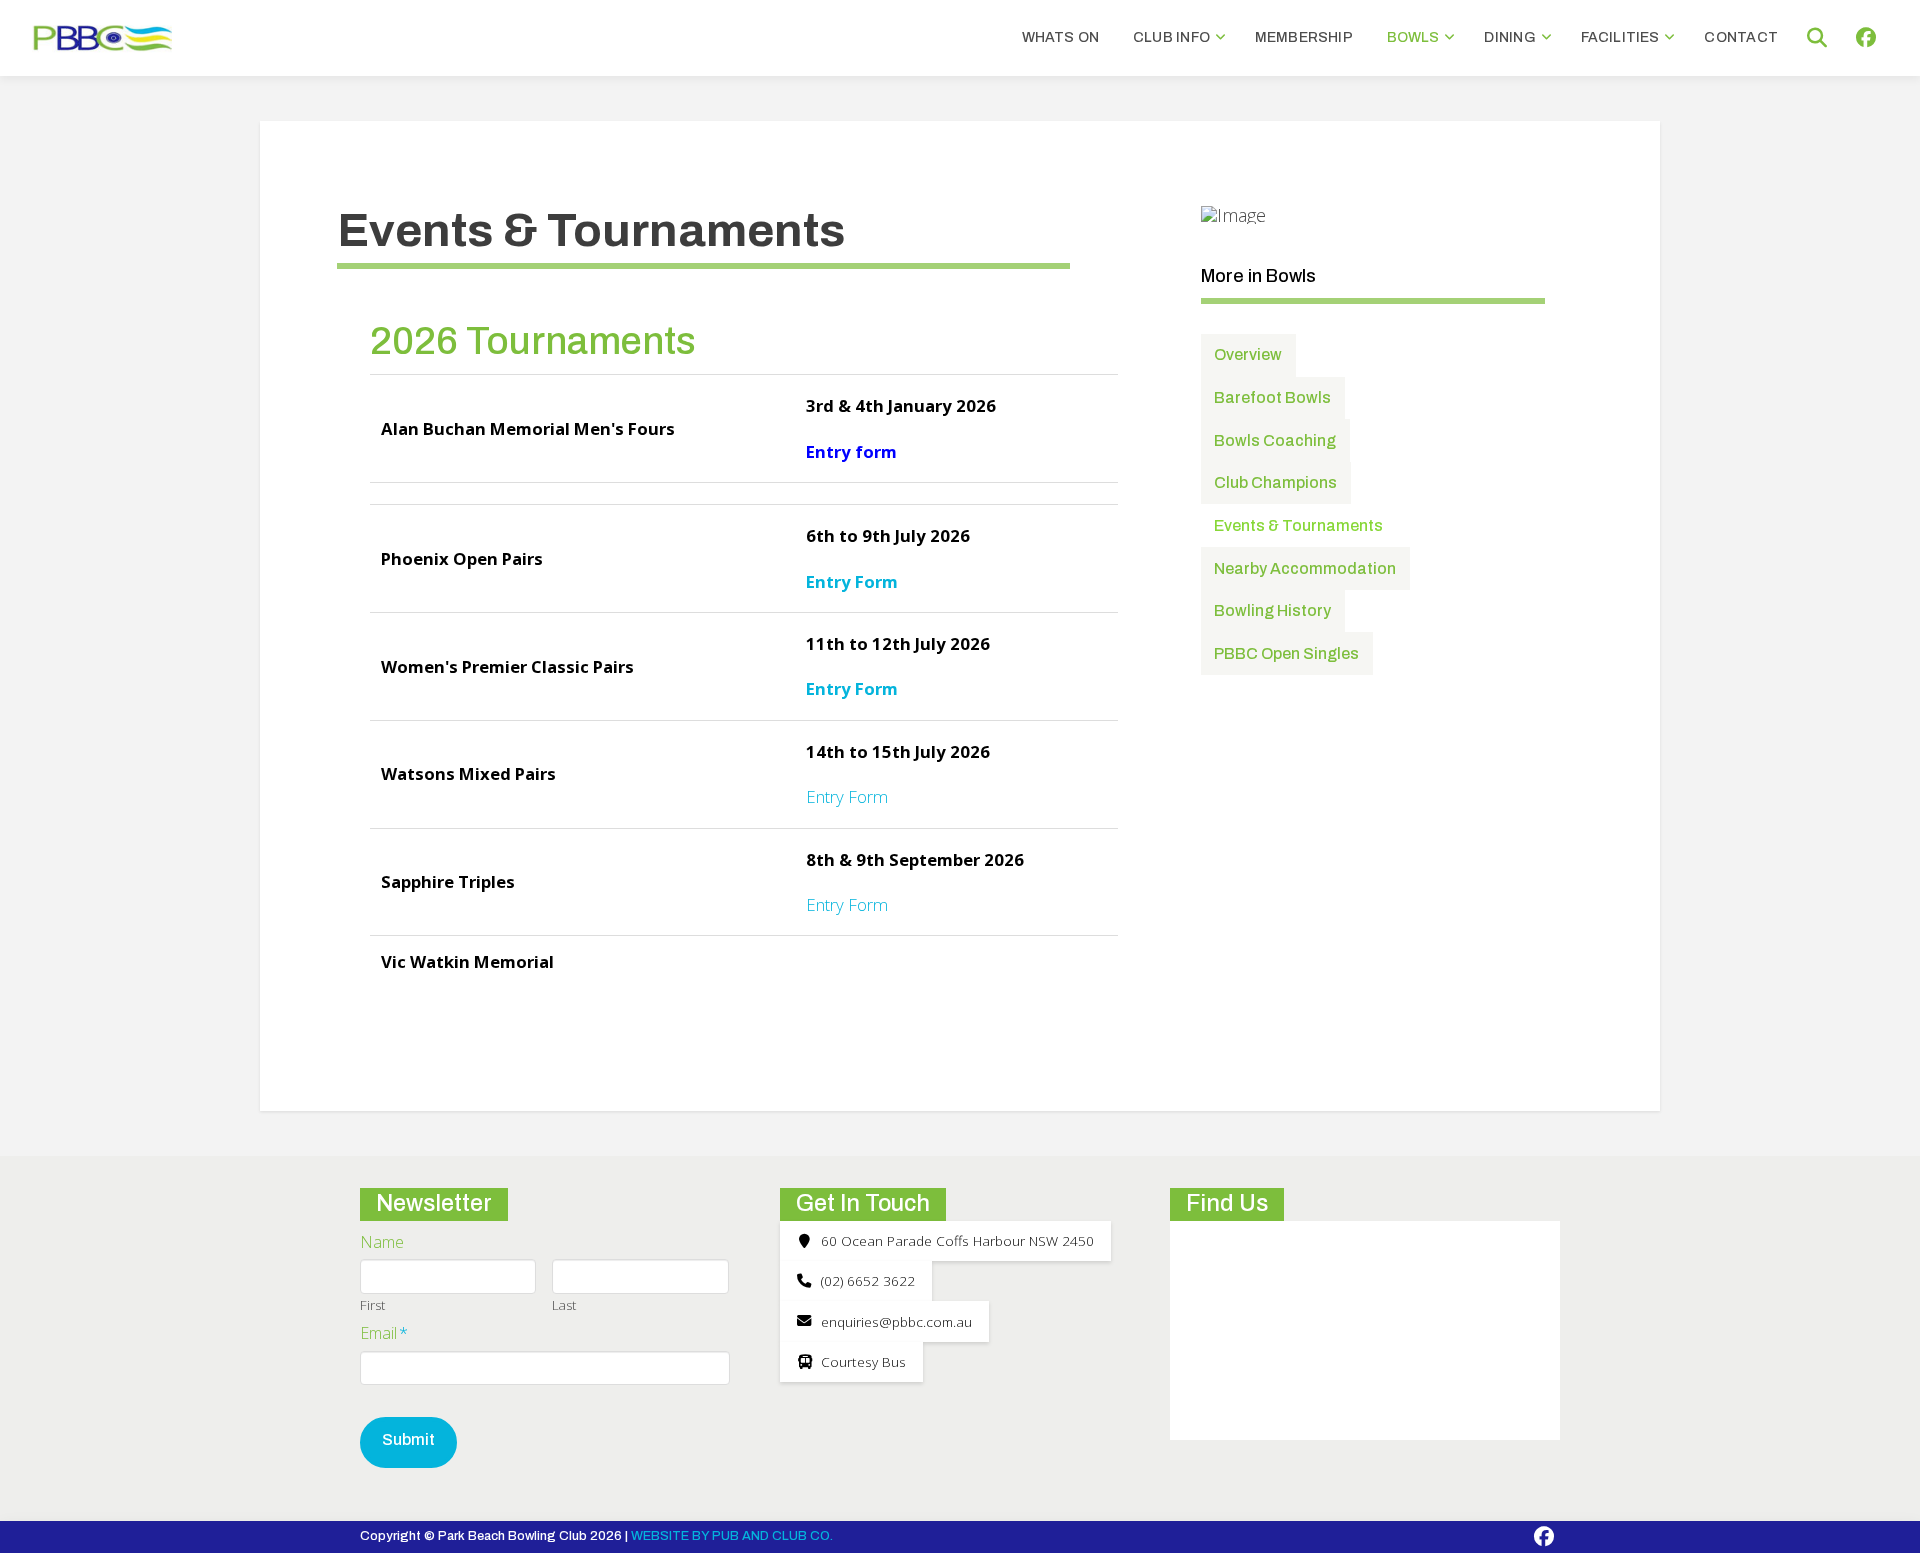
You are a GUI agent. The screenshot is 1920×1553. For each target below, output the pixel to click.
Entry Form (852, 688)
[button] (1817, 38)
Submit (408, 1439)
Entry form (851, 451)
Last (564, 1305)
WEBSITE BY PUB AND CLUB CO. (732, 1536)
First (372, 1305)
